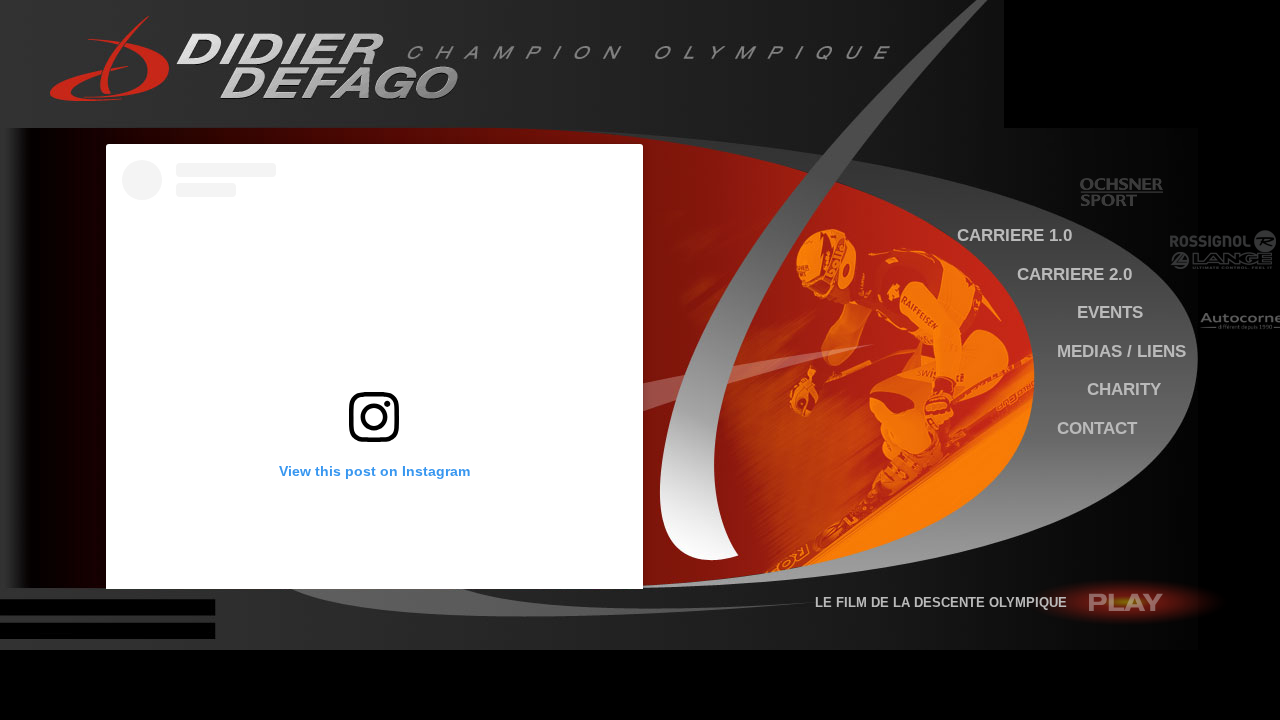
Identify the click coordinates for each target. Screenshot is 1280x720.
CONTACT (1097, 428)
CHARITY (1124, 389)
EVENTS (1110, 312)
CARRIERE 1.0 (1014, 235)
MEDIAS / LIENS (1121, 351)
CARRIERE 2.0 (1074, 274)
